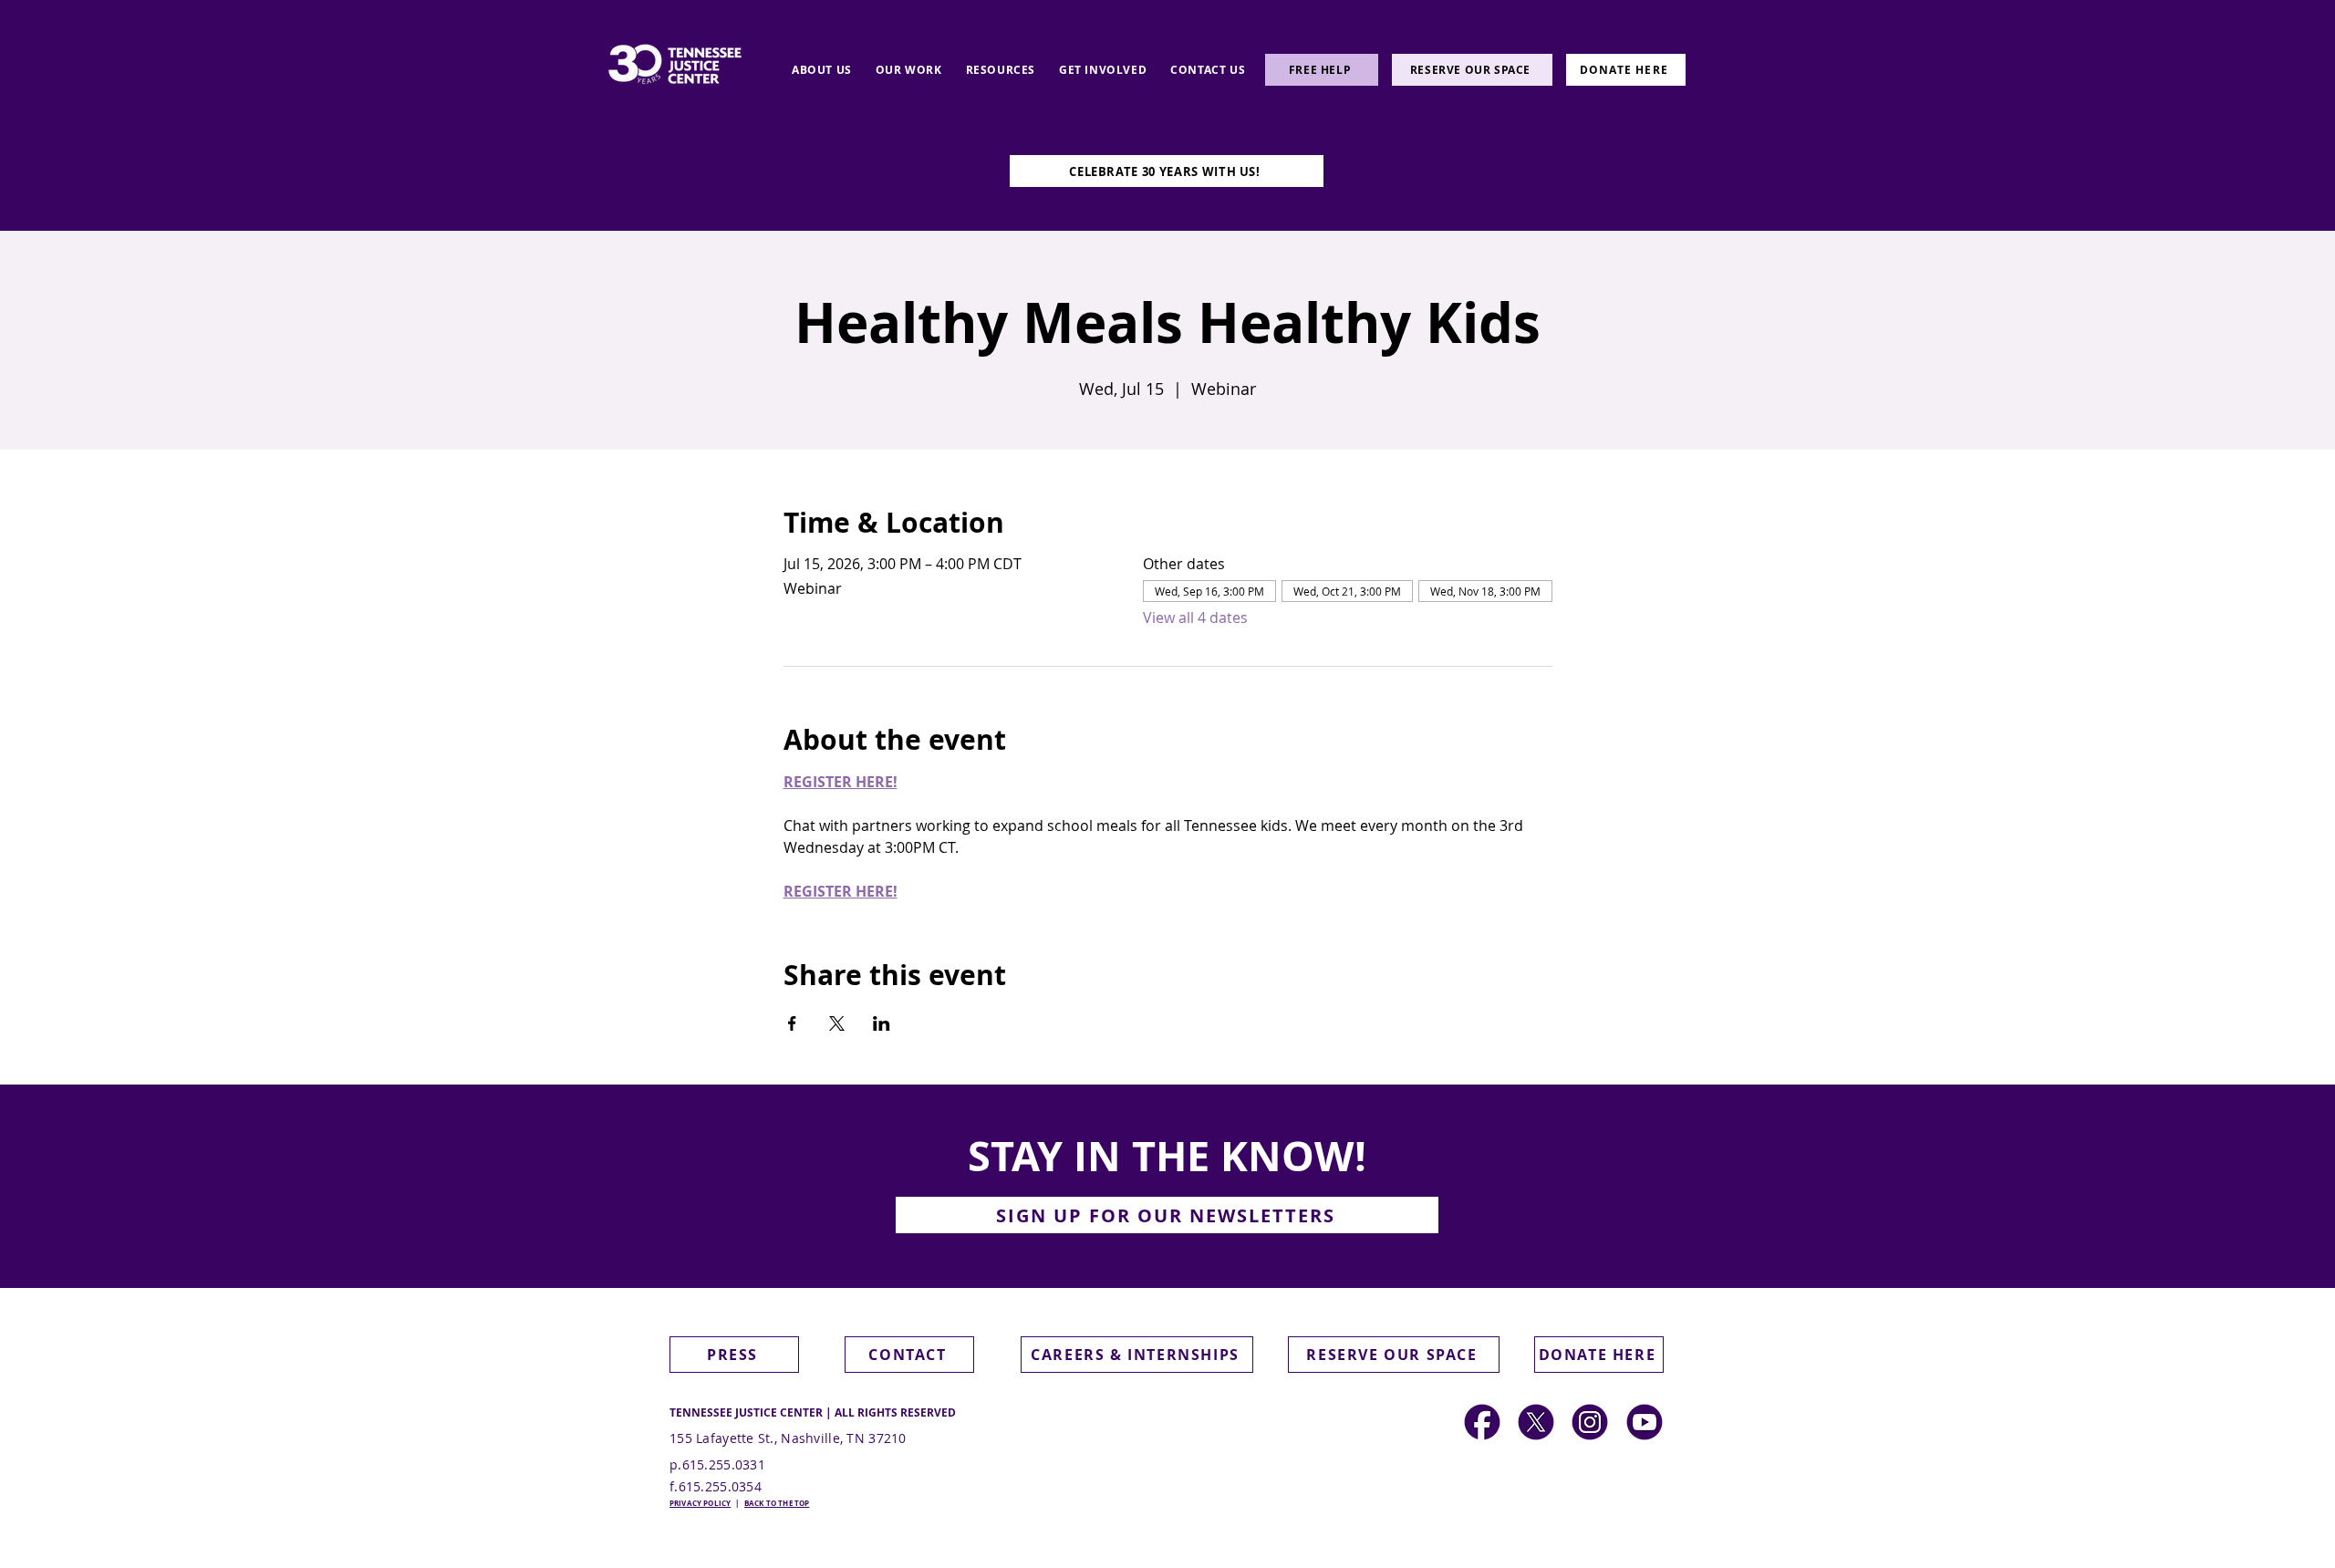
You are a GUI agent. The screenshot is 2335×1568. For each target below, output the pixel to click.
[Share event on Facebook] (792, 1023)
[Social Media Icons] (1590, 1422)
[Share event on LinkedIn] (882, 1023)
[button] (822, 70)
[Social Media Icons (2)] (1482, 1422)
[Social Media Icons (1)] (1536, 1422)
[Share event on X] (837, 1023)
